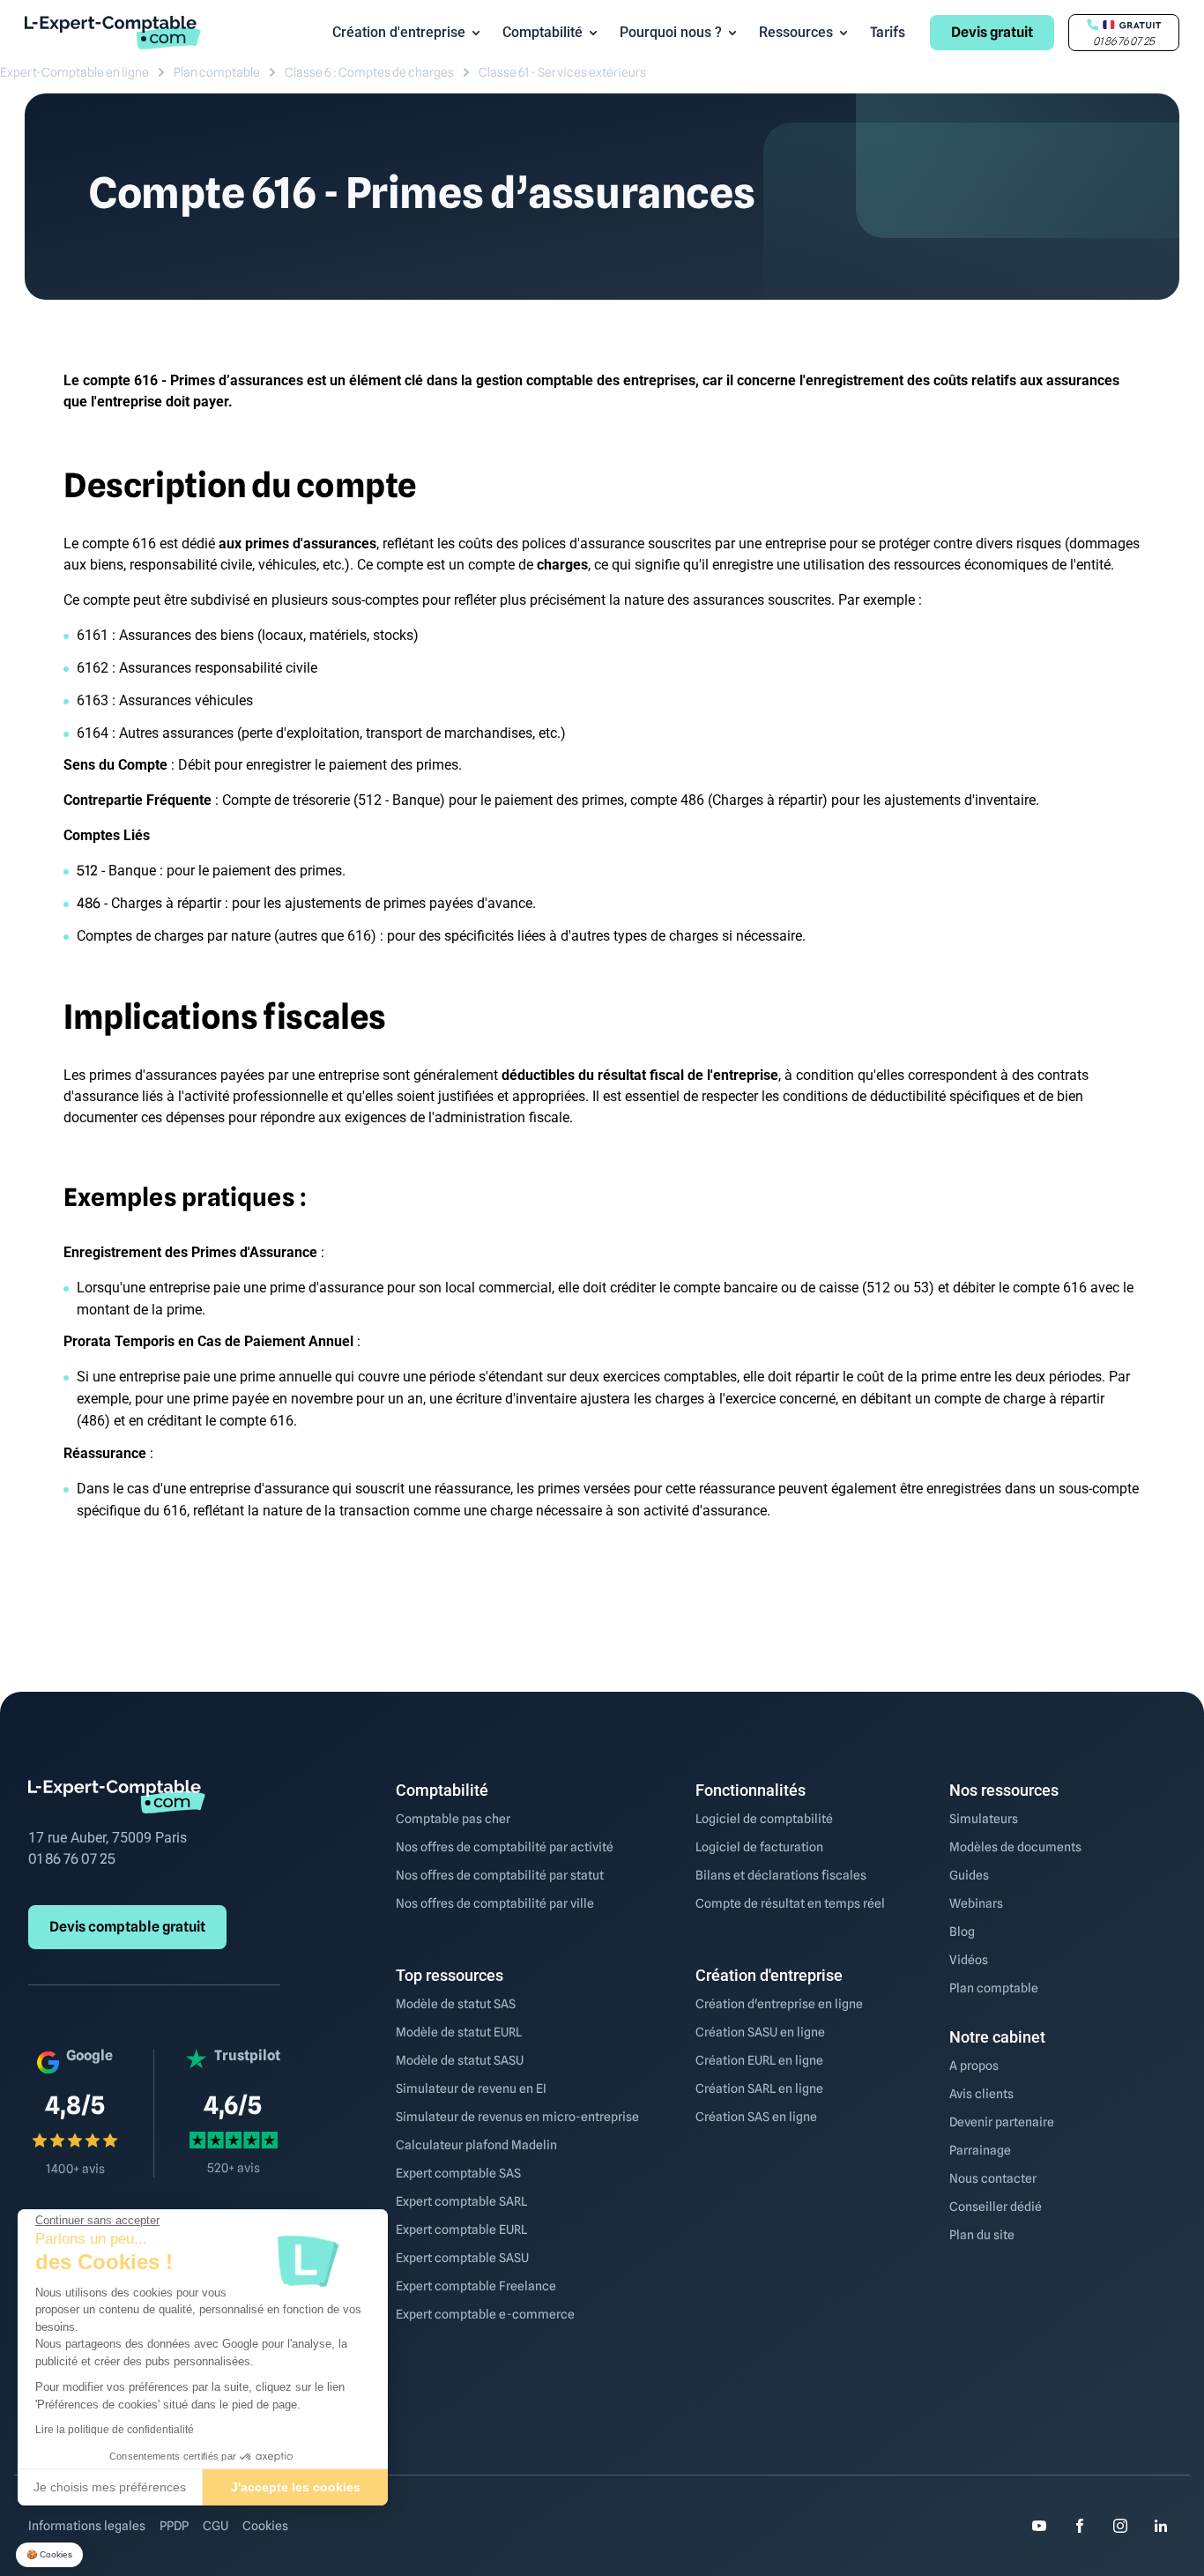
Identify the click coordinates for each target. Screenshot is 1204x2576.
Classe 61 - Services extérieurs (562, 72)
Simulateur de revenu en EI (471, 2088)
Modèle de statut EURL (459, 2032)
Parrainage (980, 2150)
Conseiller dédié (996, 2207)
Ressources (796, 32)
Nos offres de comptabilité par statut (500, 1875)
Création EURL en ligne (759, 2060)
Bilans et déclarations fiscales (781, 1875)
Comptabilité (543, 32)
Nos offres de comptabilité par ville (495, 1903)
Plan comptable (217, 72)
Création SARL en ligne (759, 2088)
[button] (49, 2555)
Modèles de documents (1015, 1847)
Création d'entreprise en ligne (779, 2004)
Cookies (265, 2526)
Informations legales (87, 2526)
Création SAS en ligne (756, 2117)
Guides (969, 1875)
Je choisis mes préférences (110, 2487)
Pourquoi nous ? (671, 32)
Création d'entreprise (399, 32)
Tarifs (888, 32)
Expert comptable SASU (462, 2258)
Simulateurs (984, 1819)
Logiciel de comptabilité (764, 1819)
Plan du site (982, 2235)
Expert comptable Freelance (476, 2286)
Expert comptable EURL (461, 2230)
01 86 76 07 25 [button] (1124, 41)
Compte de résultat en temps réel (790, 1903)
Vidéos (969, 1960)
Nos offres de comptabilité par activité (505, 1847)
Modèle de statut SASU (460, 2060)
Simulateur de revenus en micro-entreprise (517, 2117)
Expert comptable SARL (461, 2201)
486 (89, 903)
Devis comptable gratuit (127, 1927)
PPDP (174, 2526)
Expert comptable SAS (458, 2173)
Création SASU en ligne (760, 2032)
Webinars (976, 1903)
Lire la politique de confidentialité (115, 2430)
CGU (216, 2526)
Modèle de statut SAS (456, 2004)
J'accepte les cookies (296, 2487)
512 (87, 871)
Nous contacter (993, 2178)
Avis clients (981, 2094)
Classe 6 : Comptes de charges (369, 72)
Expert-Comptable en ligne (74, 72)
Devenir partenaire (1002, 2122)
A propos (974, 2066)
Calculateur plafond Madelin (476, 2145)
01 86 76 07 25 (72, 1859)
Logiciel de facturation (759, 1847)
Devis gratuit (992, 32)
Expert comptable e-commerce (485, 2314)
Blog (962, 1932)
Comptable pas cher (453, 1819)
